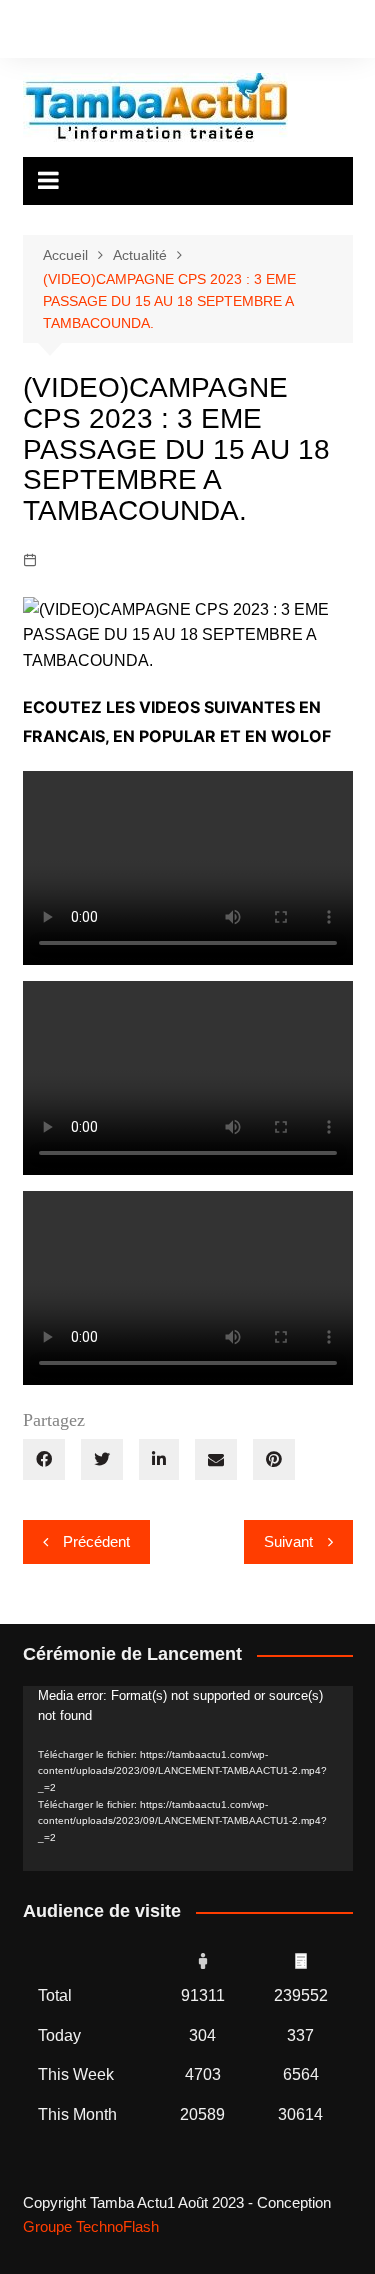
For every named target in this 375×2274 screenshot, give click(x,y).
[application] (188, 1779)
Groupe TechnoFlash (91, 2226)
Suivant (288, 1541)
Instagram (62, 33)
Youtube (96, 33)
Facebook (28, 33)
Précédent (96, 1541)
